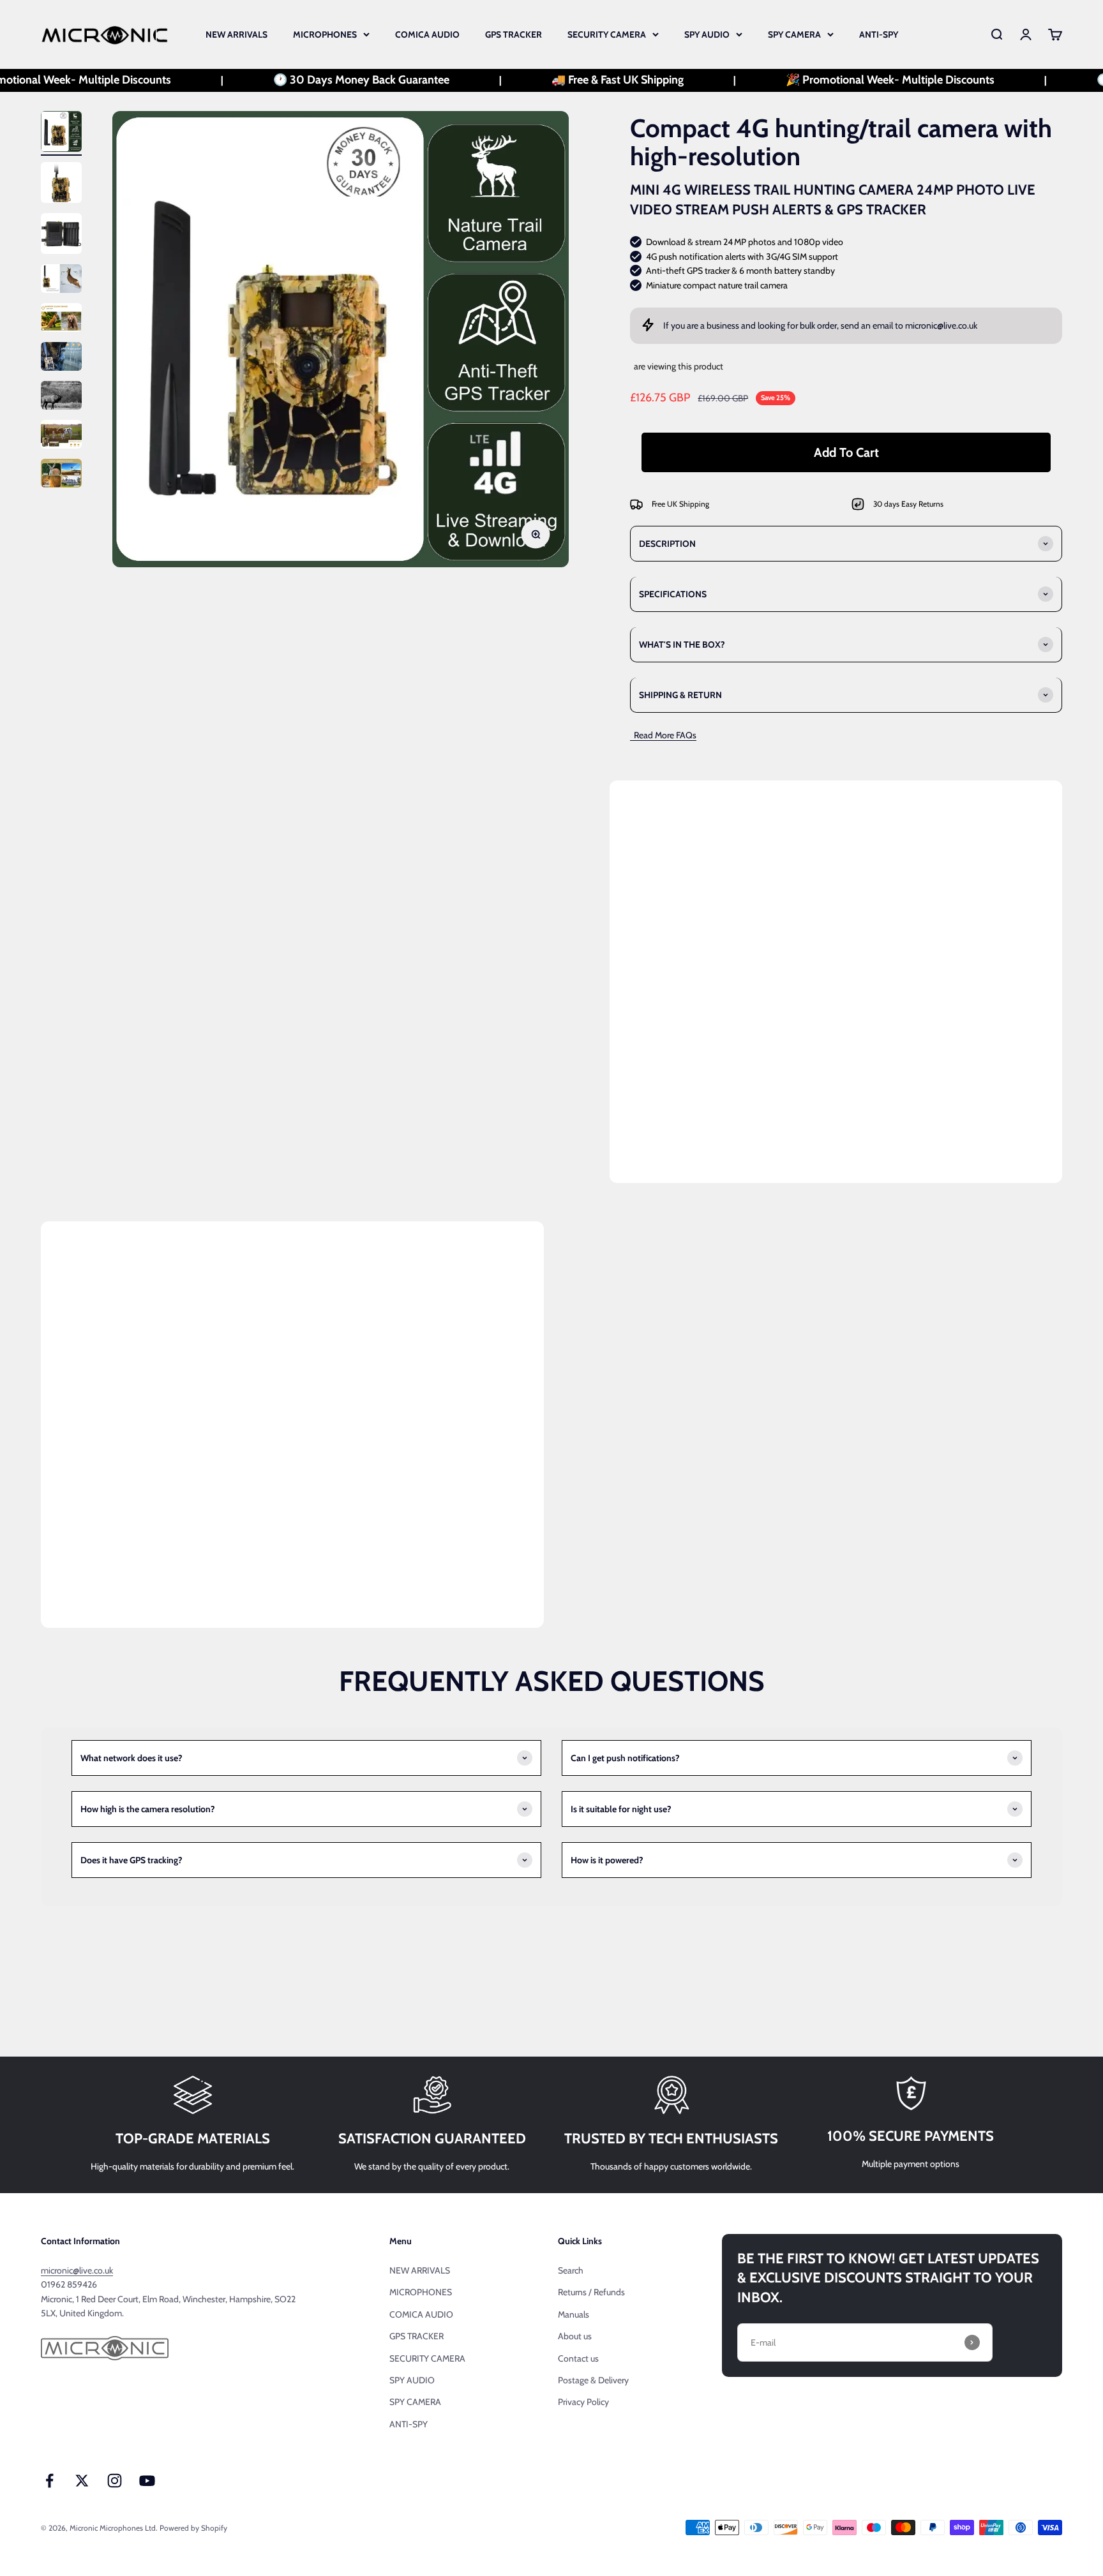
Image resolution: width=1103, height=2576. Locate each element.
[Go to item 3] (61, 235)
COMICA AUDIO (427, 34)
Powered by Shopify (193, 2528)
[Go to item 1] (61, 133)
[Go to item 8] (61, 436)
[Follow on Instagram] (115, 2481)
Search (571, 2270)
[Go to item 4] (61, 280)
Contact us (578, 2358)
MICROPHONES (325, 34)
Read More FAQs (663, 735)
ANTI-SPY (879, 34)
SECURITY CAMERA (607, 34)
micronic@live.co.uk (941, 325)
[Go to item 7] (61, 397)
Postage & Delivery (593, 2380)
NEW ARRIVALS (236, 34)
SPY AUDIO (707, 34)
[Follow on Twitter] (82, 2481)
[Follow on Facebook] (49, 2481)
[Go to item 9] (61, 475)
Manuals (574, 2314)
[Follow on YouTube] (147, 2481)
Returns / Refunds (591, 2292)
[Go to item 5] (61, 319)
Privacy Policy (583, 2402)
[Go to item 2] (61, 184)
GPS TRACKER (514, 34)
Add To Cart (846, 452)
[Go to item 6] (61, 358)
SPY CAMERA (794, 34)
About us (575, 2336)
